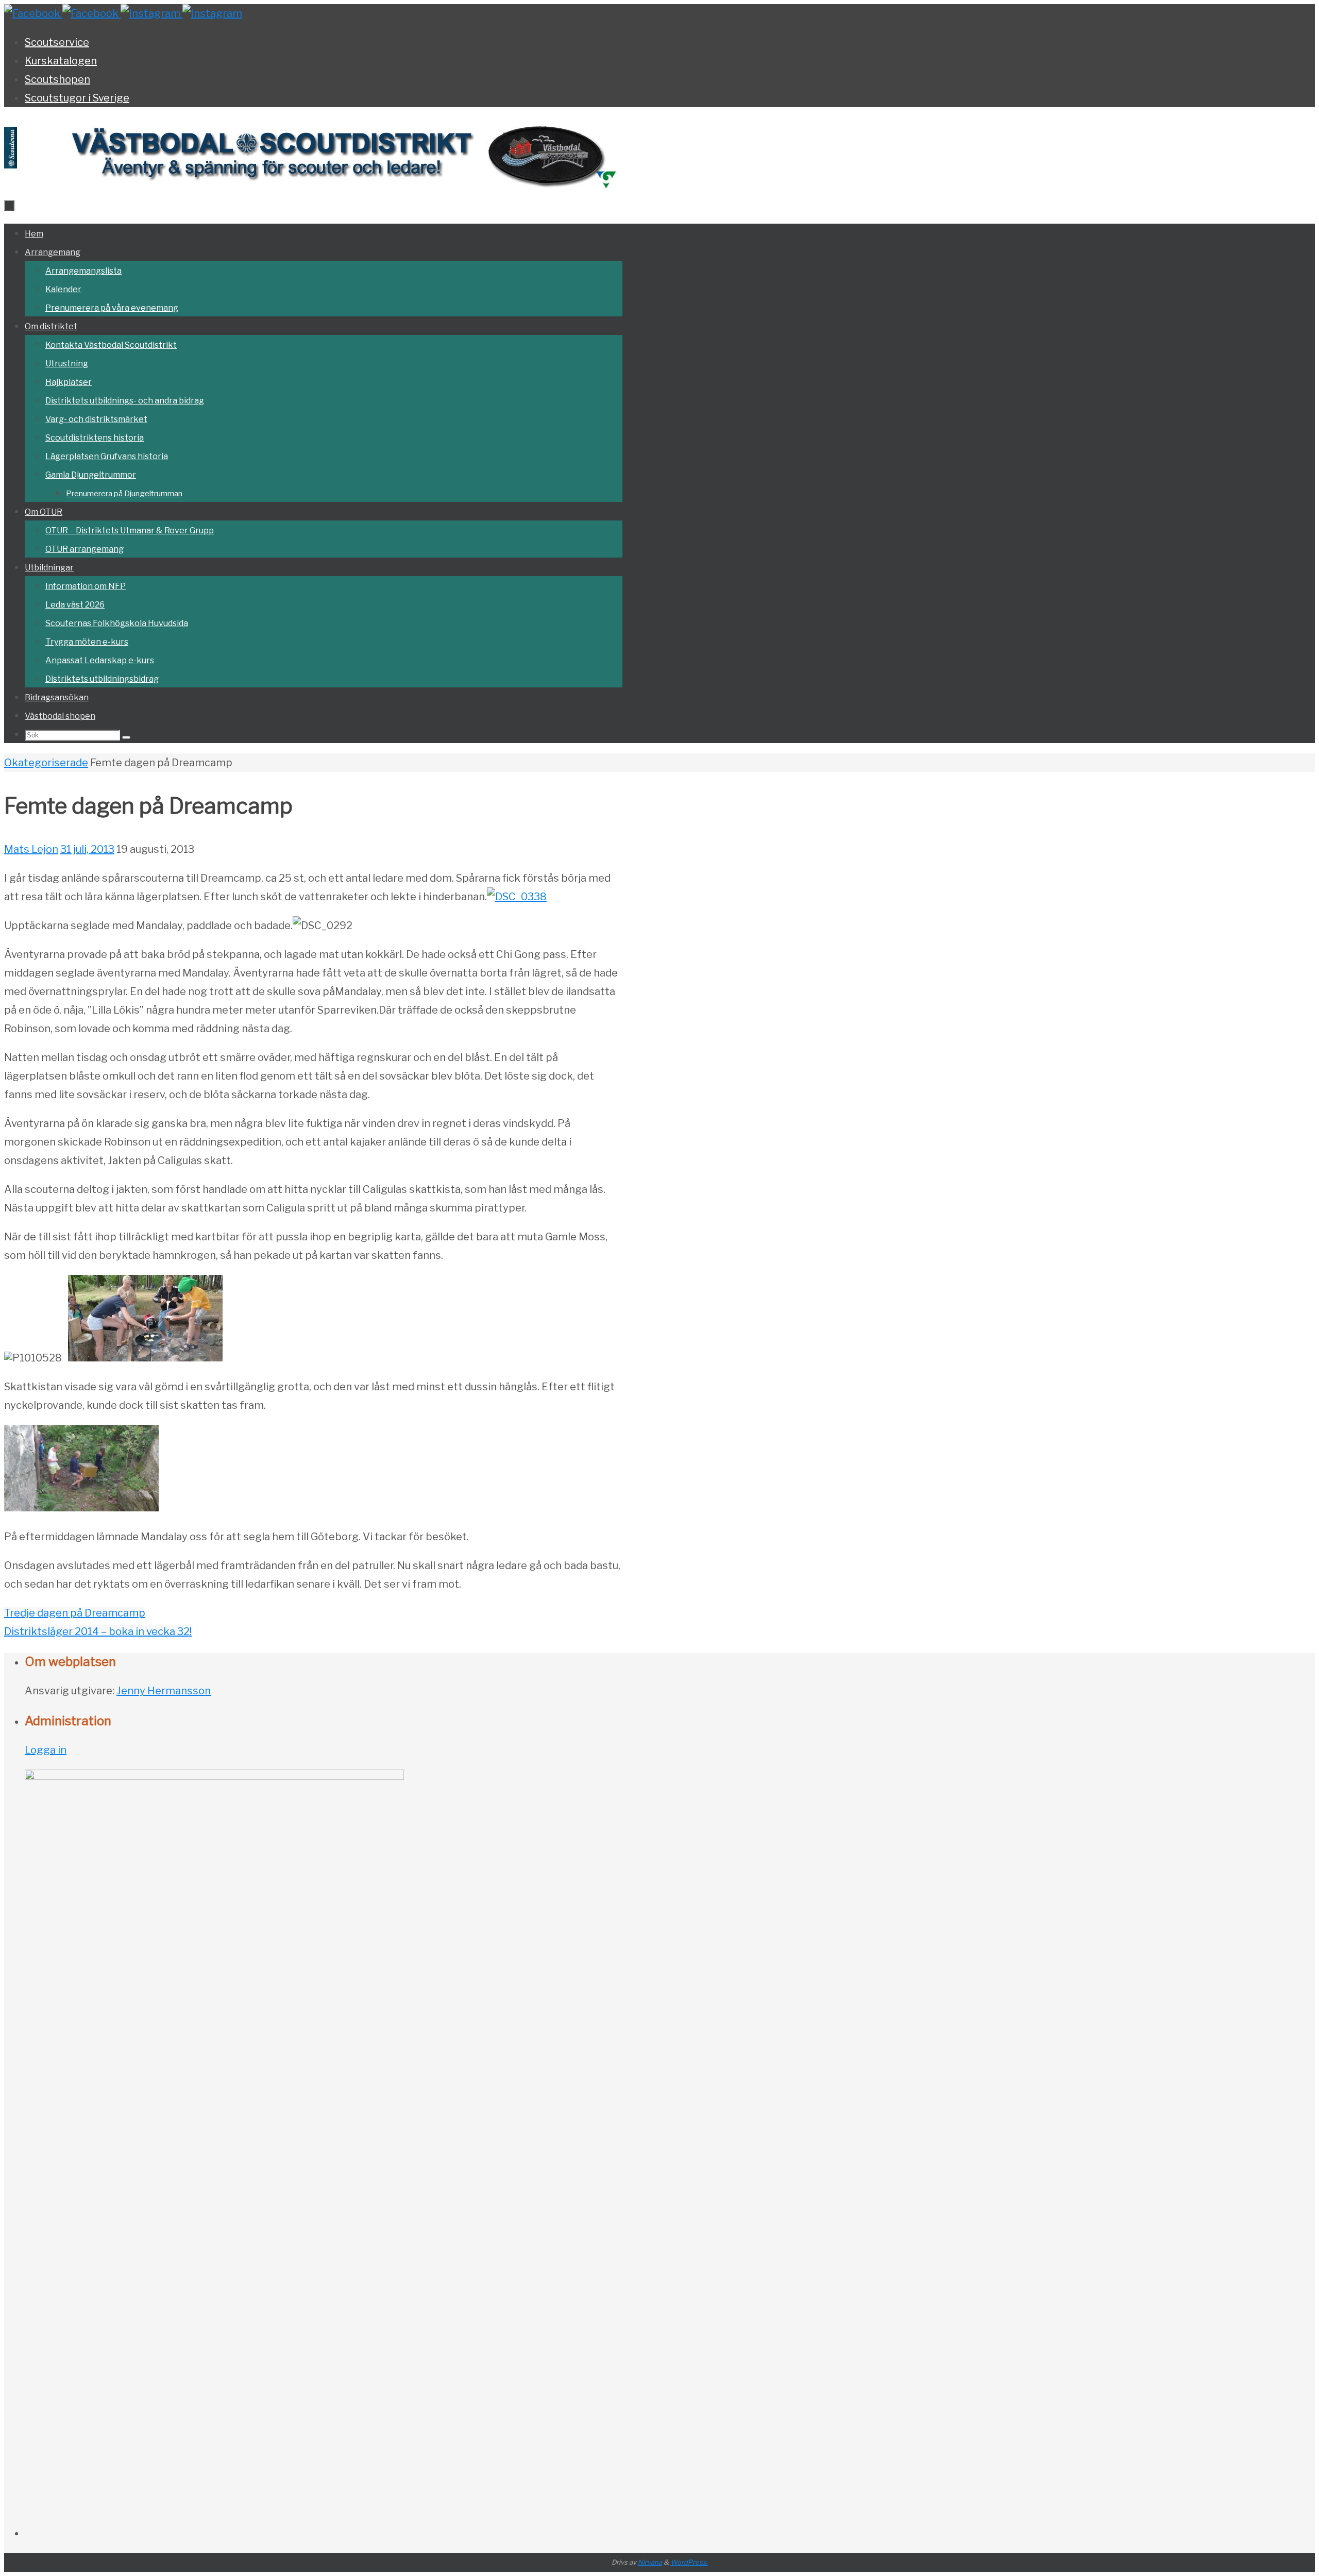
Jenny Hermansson (164, 1691)
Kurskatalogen (61, 61)
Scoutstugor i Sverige (77, 98)
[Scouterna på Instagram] (212, 13)
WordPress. (689, 2562)
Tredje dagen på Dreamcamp (75, 1613)
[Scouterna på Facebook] (91, 13)
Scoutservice (57, 42)
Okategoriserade (46, 763)
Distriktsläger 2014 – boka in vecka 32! (98, 1631)
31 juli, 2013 (87, 849)
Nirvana (650, 2562)
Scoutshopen (57, 79)
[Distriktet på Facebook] (33, 13)
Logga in (46, 1750)
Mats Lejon (31, 849)
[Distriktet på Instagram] (151, 13)
